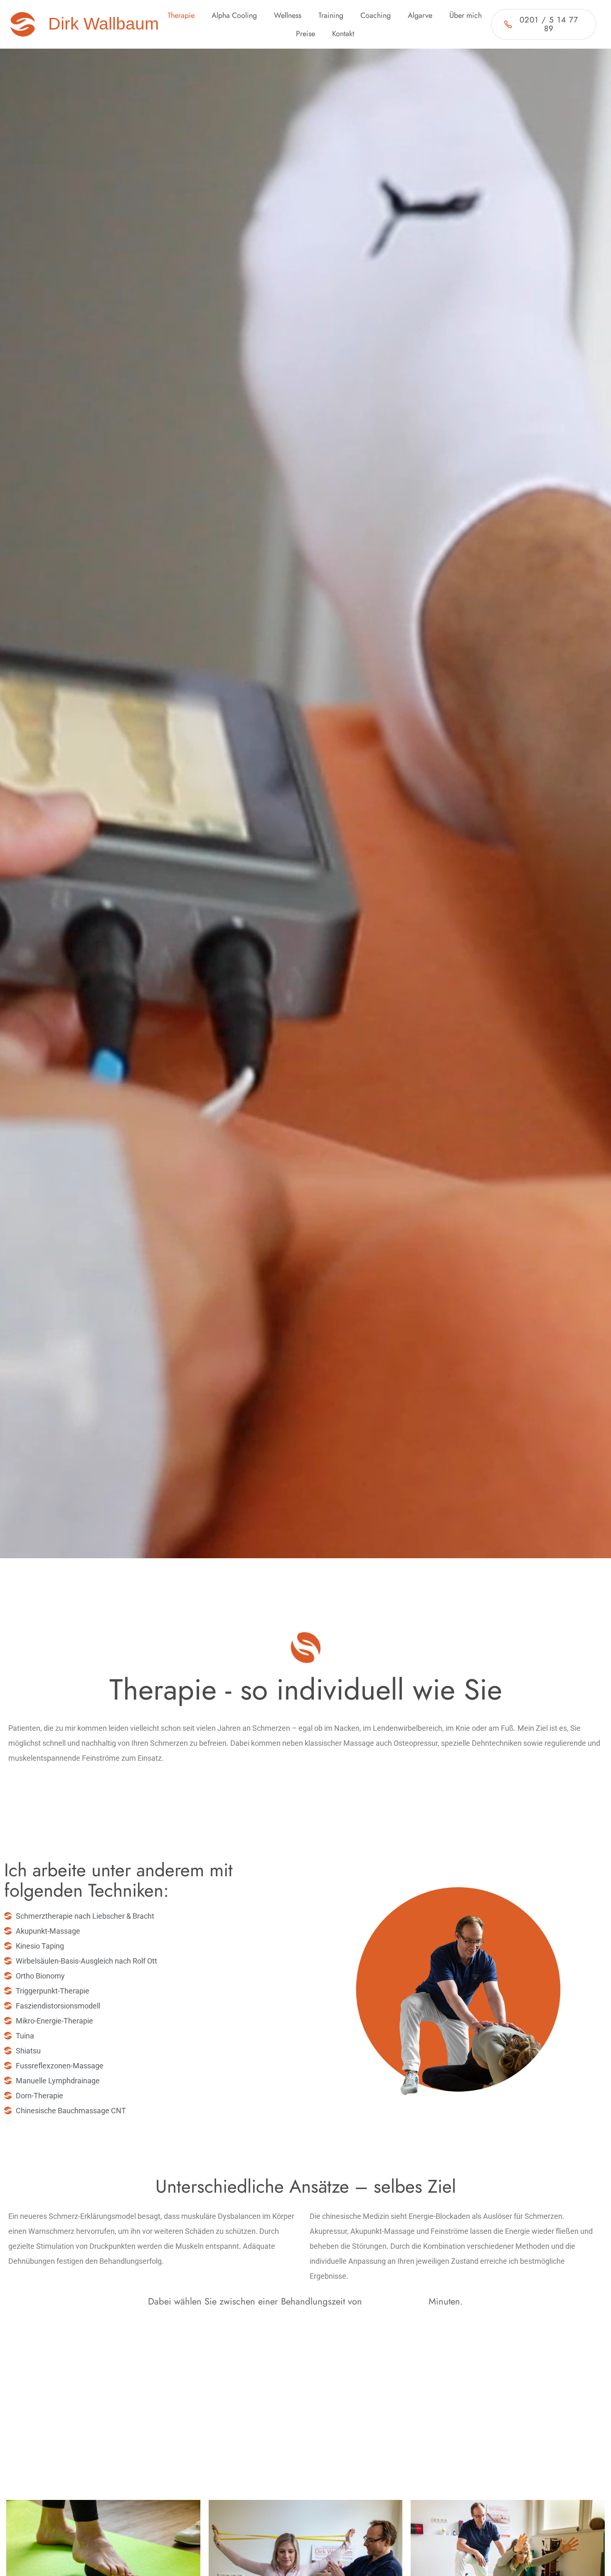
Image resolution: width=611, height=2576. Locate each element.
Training (331, 15)
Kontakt (343, 34)
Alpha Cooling (234, 15)
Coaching (376, 15)
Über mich (466, 15)
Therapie (181, 15)
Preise (305, 34)
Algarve (420, 15)
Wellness (288, 15)
